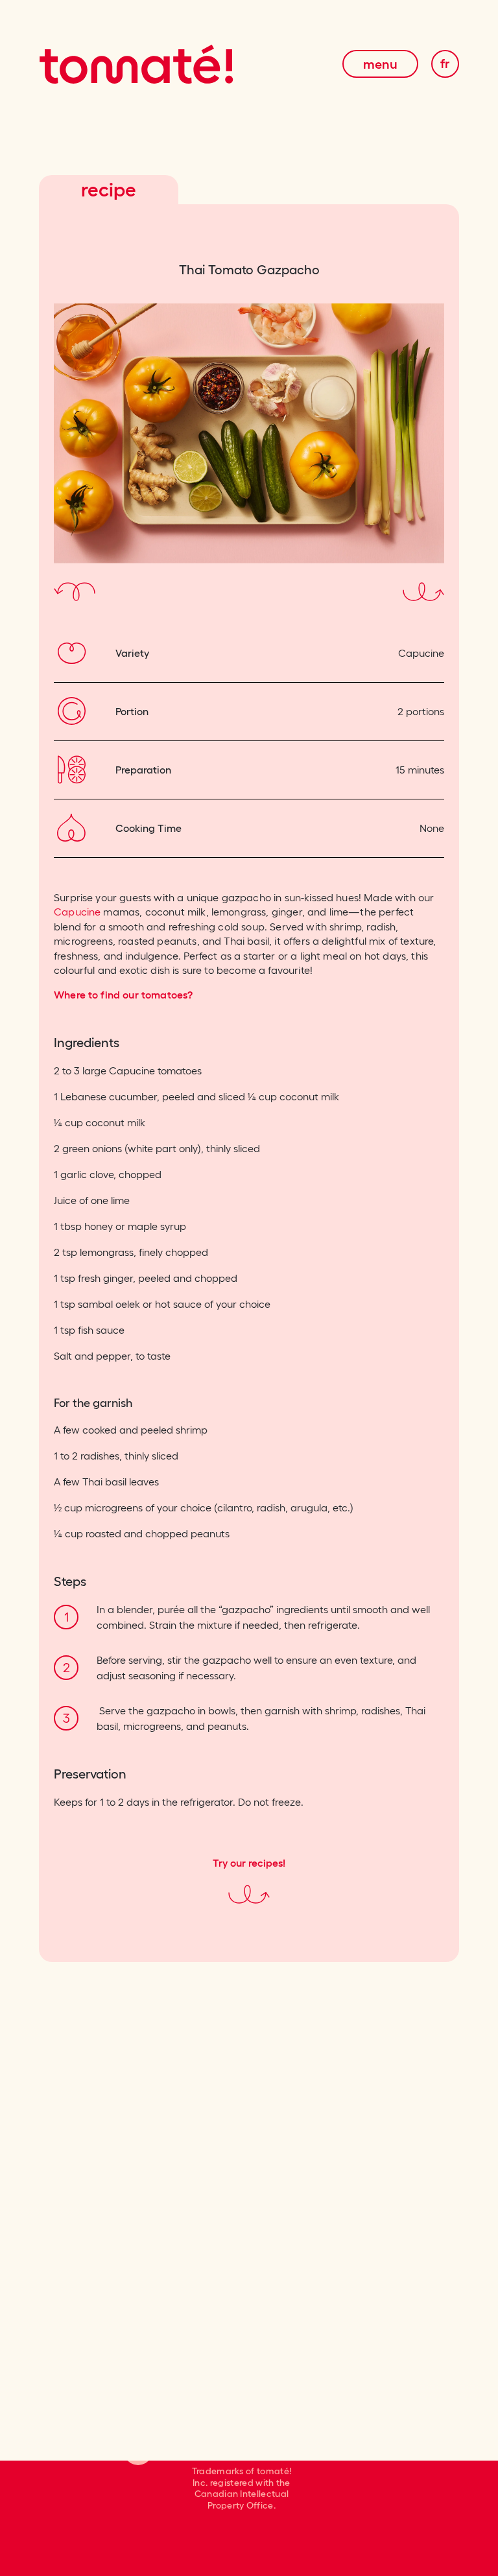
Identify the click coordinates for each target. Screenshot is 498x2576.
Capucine (77, 912)
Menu (380, 64)
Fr (445, 64)
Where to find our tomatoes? (123, 995)
